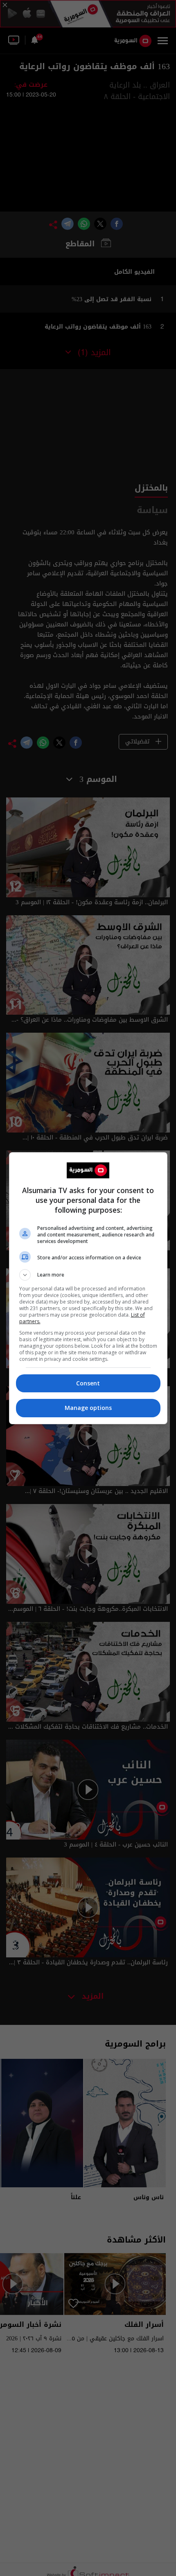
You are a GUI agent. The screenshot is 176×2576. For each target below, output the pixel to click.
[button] (88, 1275)
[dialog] (88, 1288)
